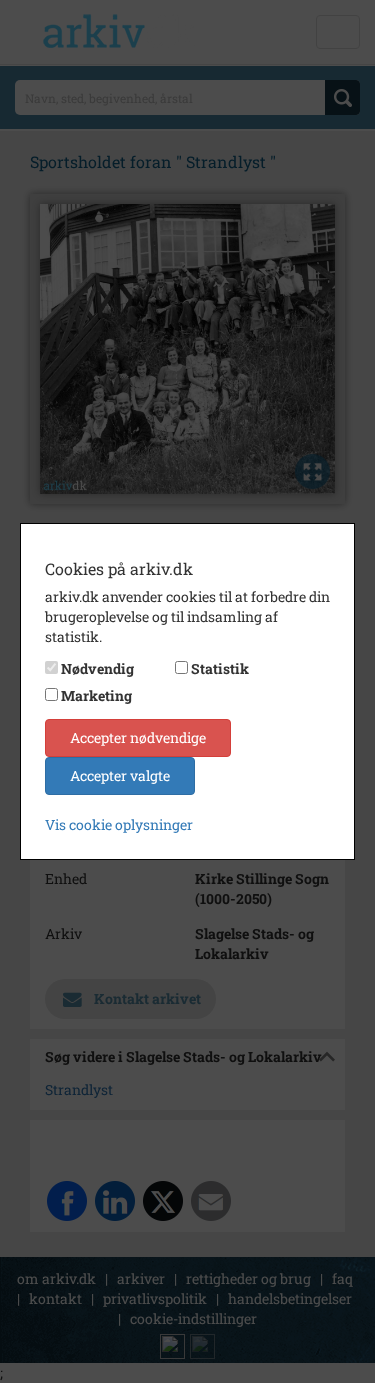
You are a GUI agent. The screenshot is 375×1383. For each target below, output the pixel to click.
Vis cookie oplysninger (119, 824)
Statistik (220, 668)
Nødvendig (97, 668)
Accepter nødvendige (138, 737)
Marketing (96, 695)
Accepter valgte (120, 775)
